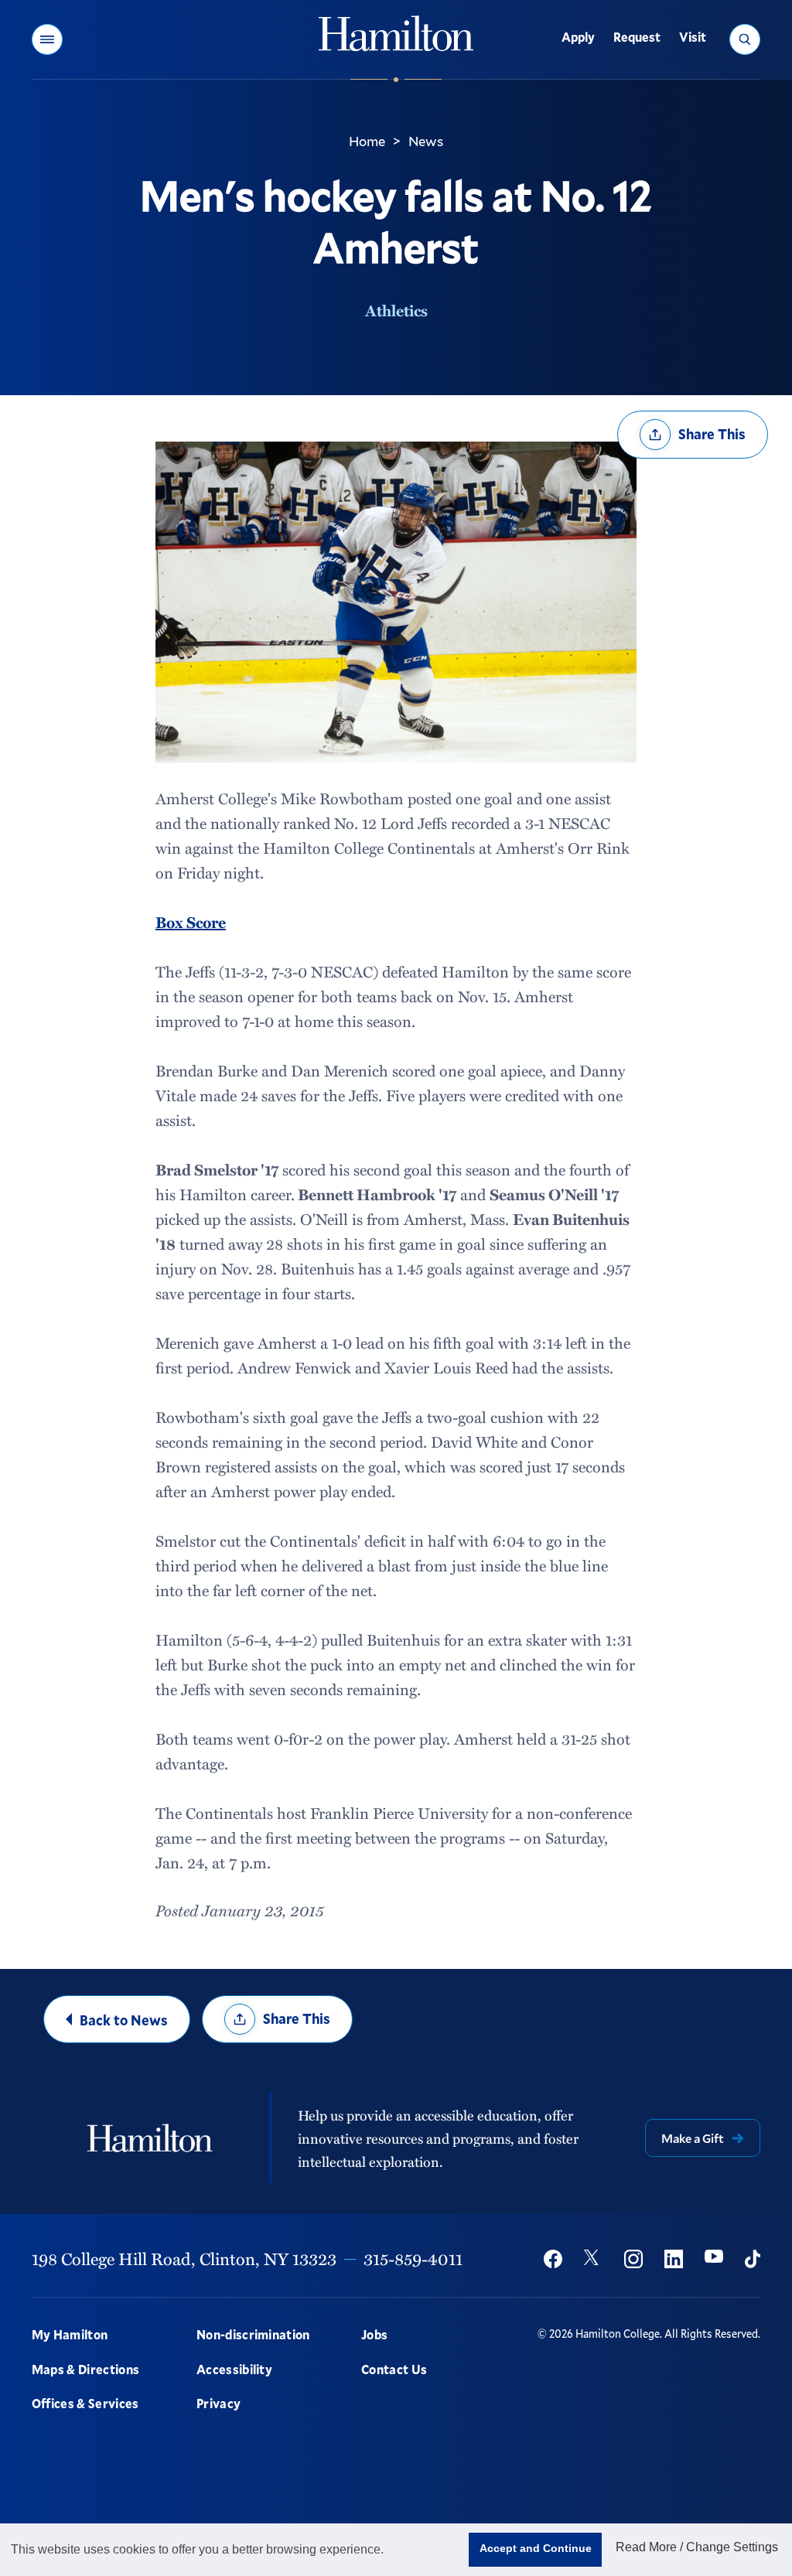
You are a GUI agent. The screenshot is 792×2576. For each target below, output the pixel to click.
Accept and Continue (536, 2548)
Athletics (396, 310)
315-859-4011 (413, 2259)
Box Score (191, 922)
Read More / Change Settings (697, 2547)
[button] (47, 39)
